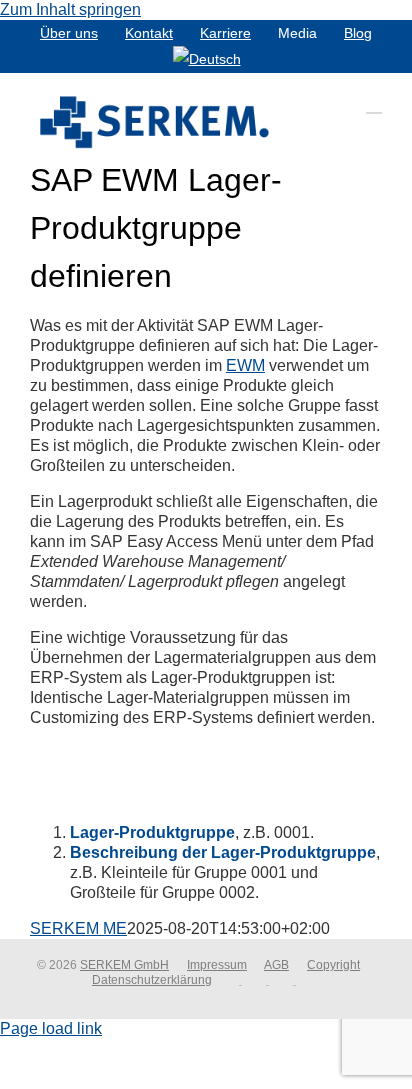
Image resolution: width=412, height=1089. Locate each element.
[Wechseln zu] (207, 59)
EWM (245, 365)
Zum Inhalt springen (70, 9)
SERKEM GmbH (124, 965)
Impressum (217, 965)
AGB (276, 965)
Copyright (333, 965)
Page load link (51, 1028)
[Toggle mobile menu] (374, 103)
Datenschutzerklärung (152, 980)
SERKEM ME (78, 928)
